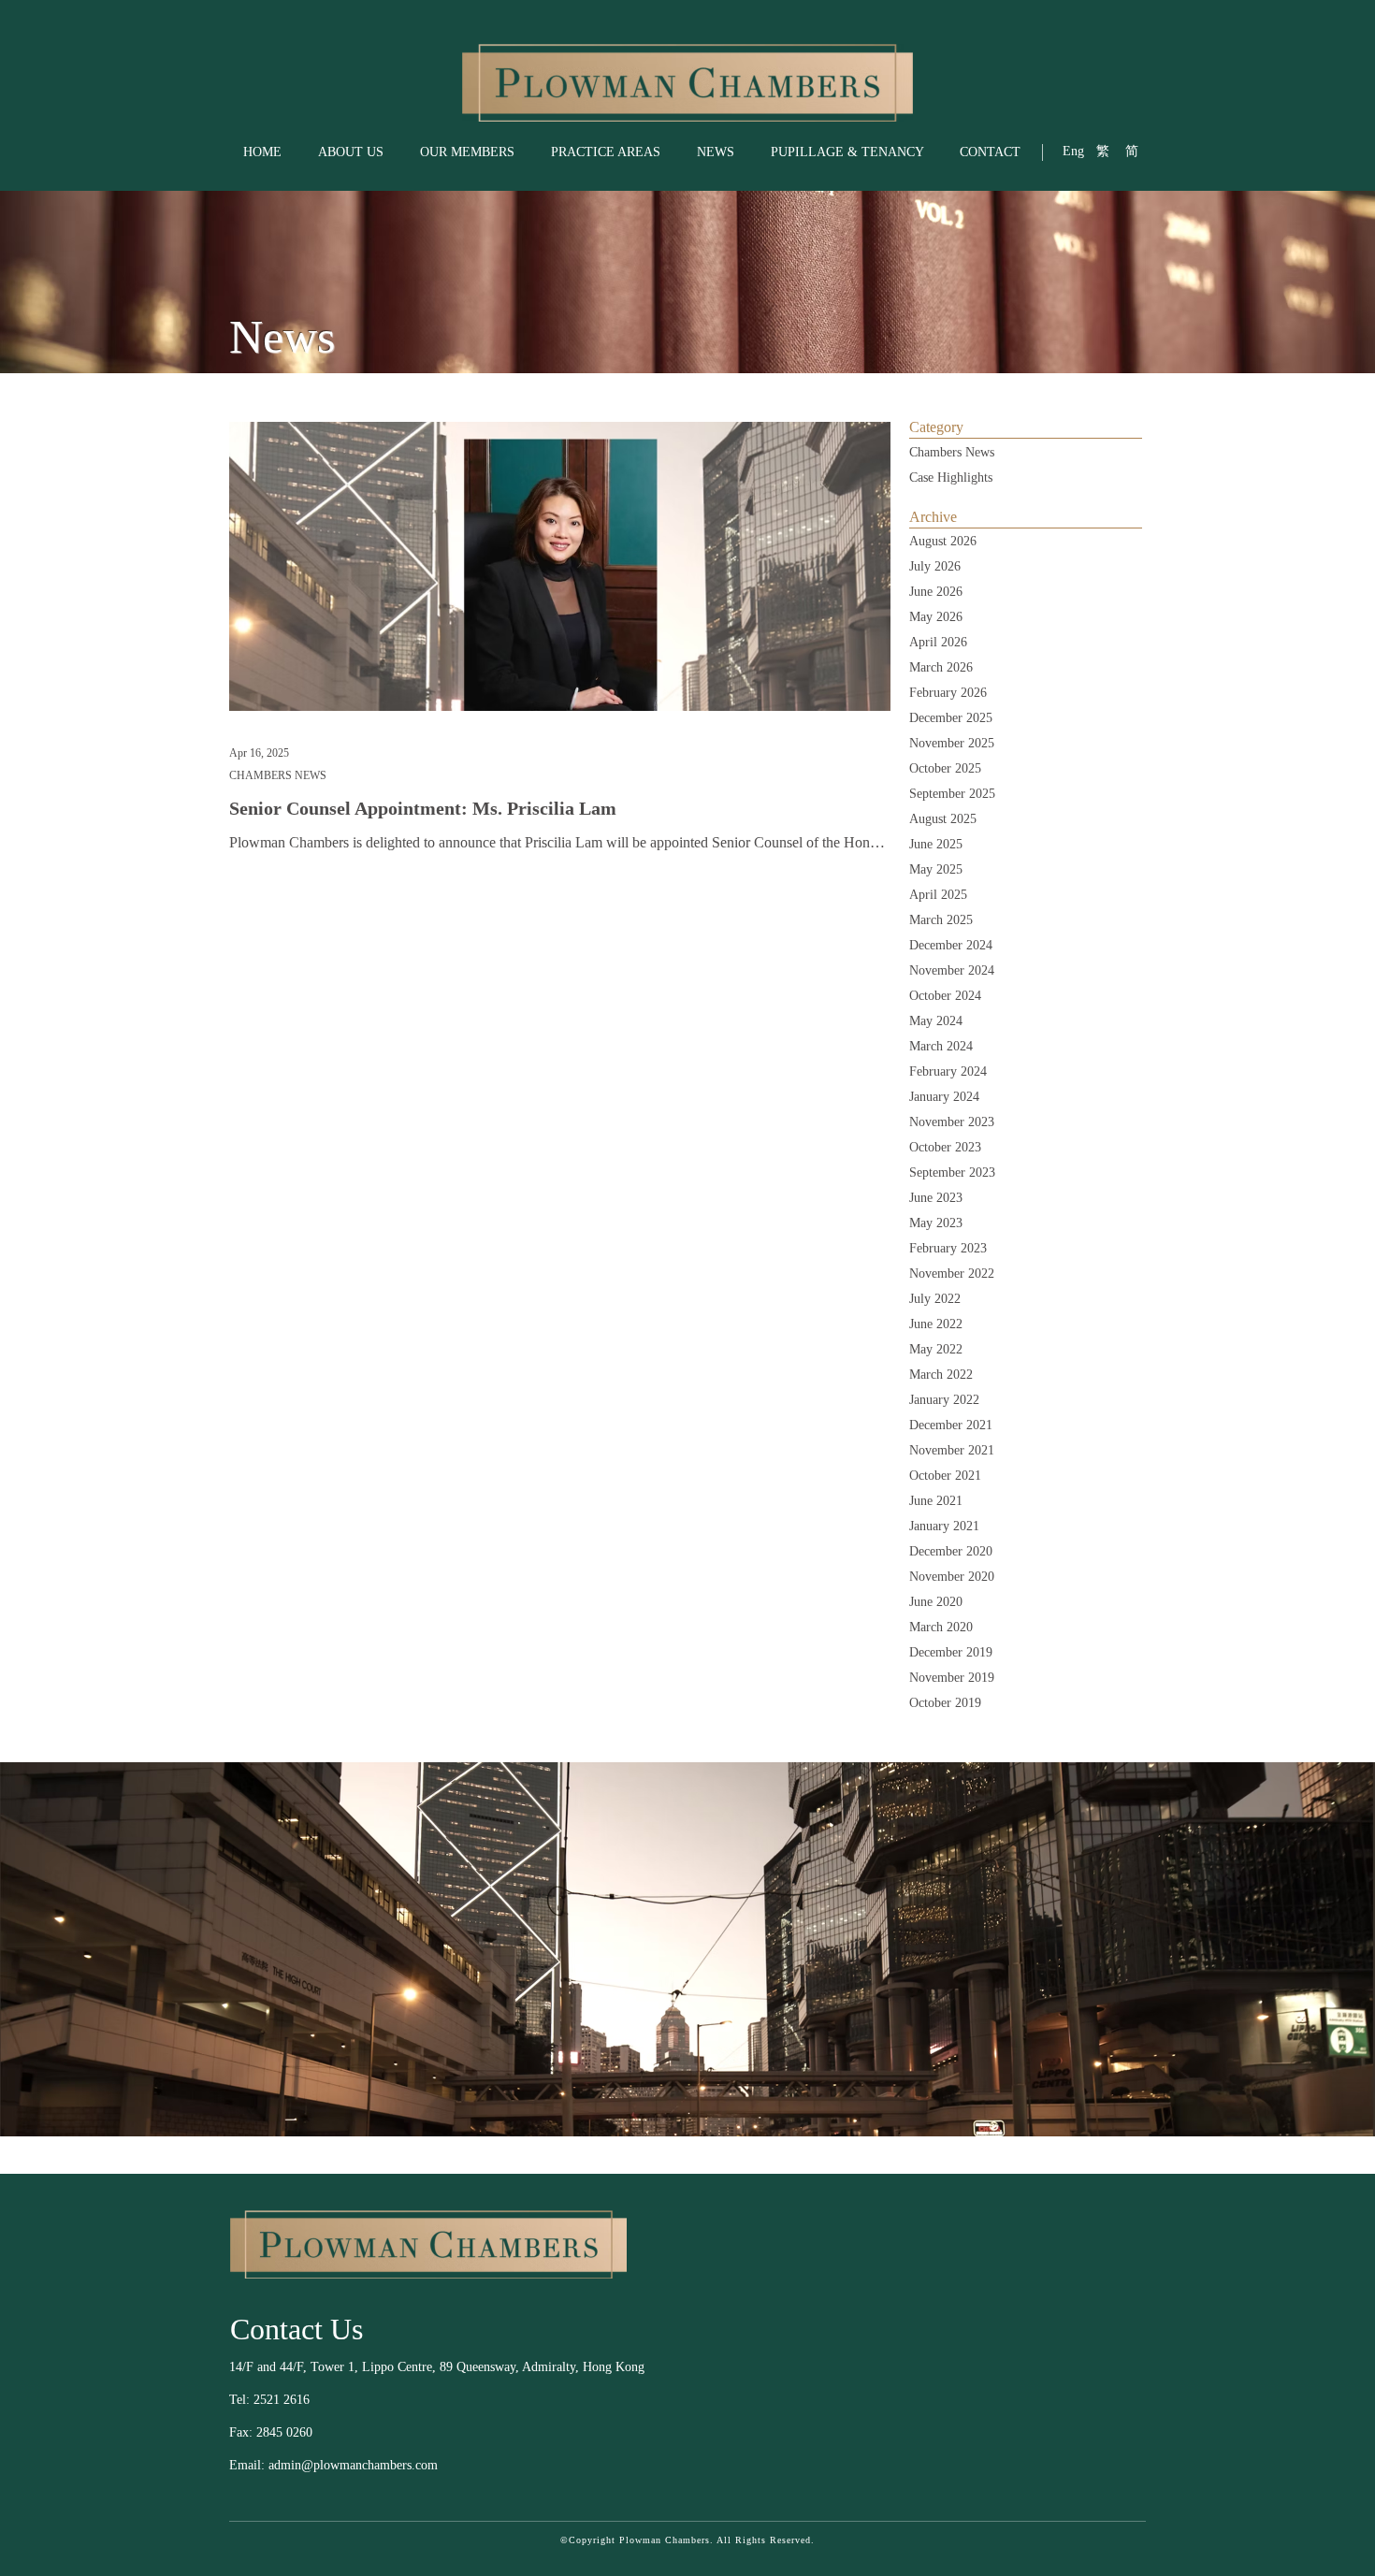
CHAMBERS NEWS (278, 775)
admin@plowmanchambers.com (353, 2465)
